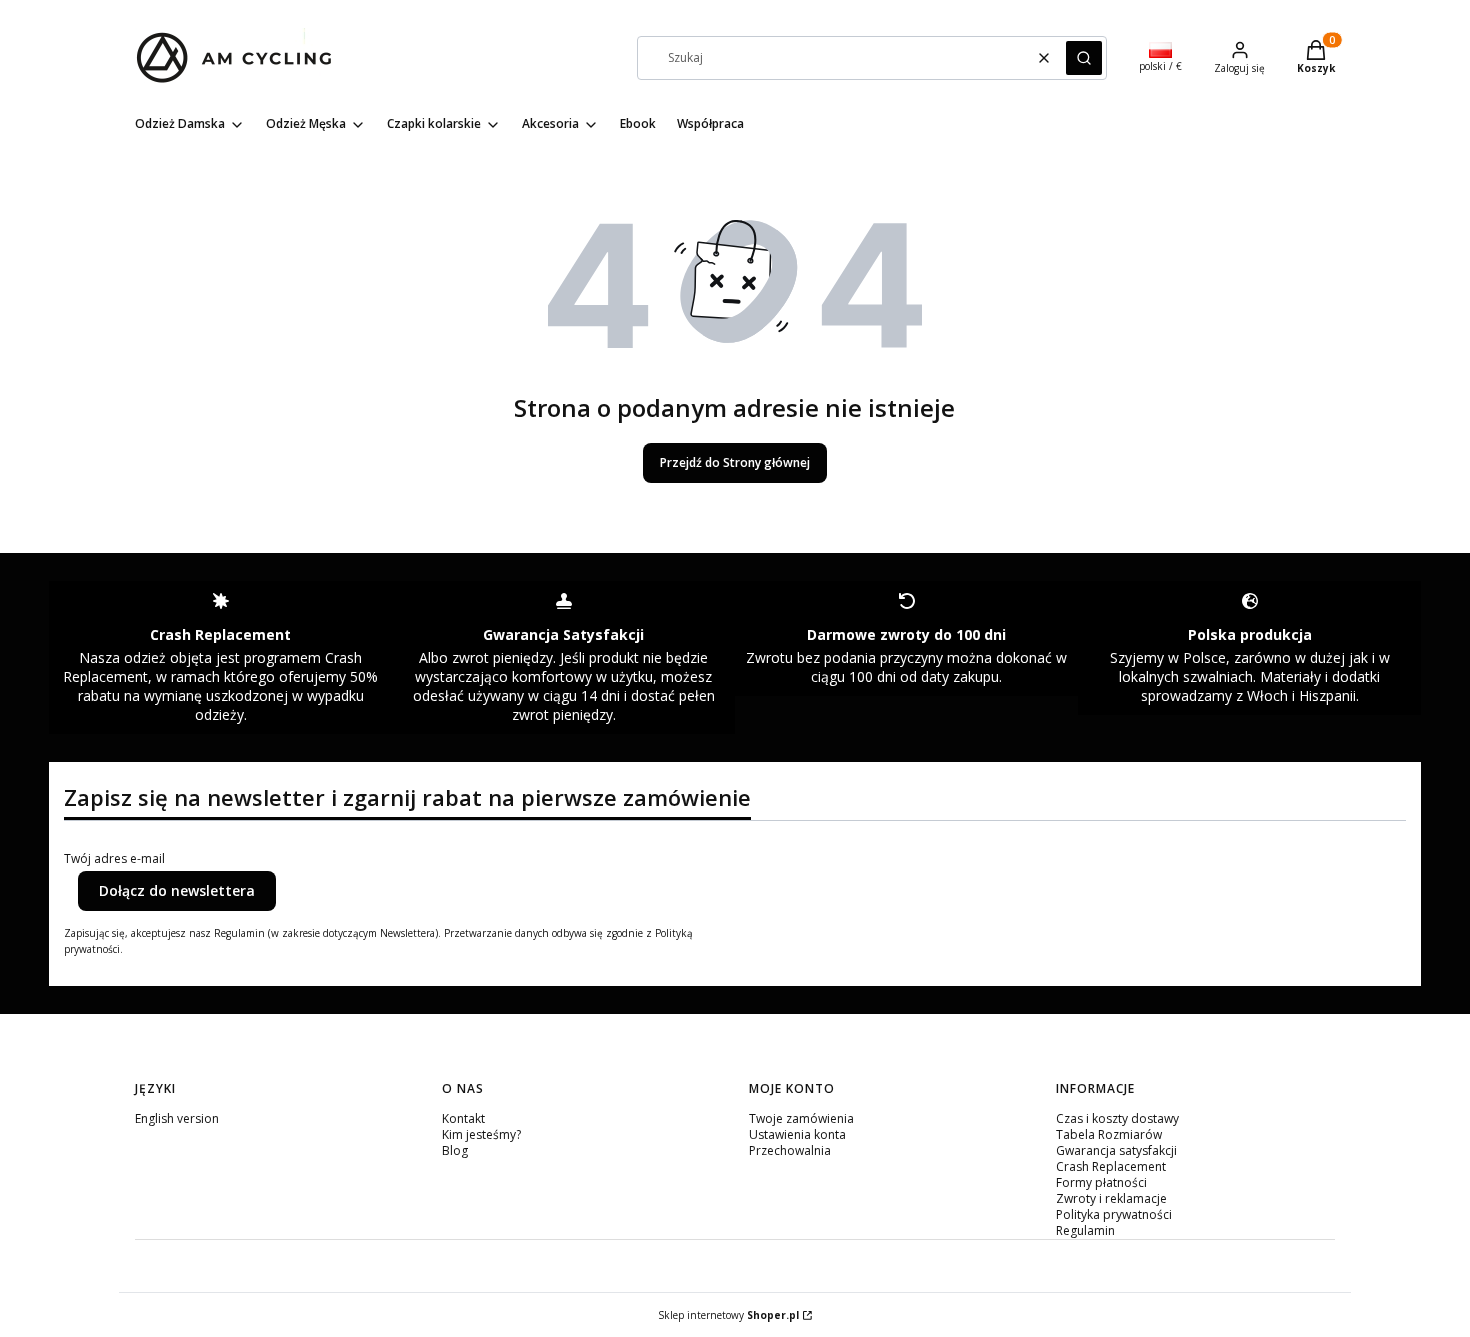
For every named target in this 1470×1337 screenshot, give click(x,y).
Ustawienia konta (797, 1134)
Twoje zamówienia (801, 1118)
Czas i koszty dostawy (1117, 1118)
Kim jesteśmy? (481, 1134)
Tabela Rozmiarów (1109, 1134)
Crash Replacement (1111, 1166)
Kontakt (463, 1118)
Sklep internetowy (728, 1315)
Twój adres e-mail (114, 859)
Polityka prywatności (1114, 1214)
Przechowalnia (790, 1150)
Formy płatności (1101, 1182)
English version (177, 1118)
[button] (1084, 58)
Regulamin (1085, 1230)
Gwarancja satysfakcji (1116, 1150)
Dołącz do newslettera (177, 890)
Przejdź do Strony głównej (735, 462)
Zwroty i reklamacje (1111, 1198)
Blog (455, 1150)
